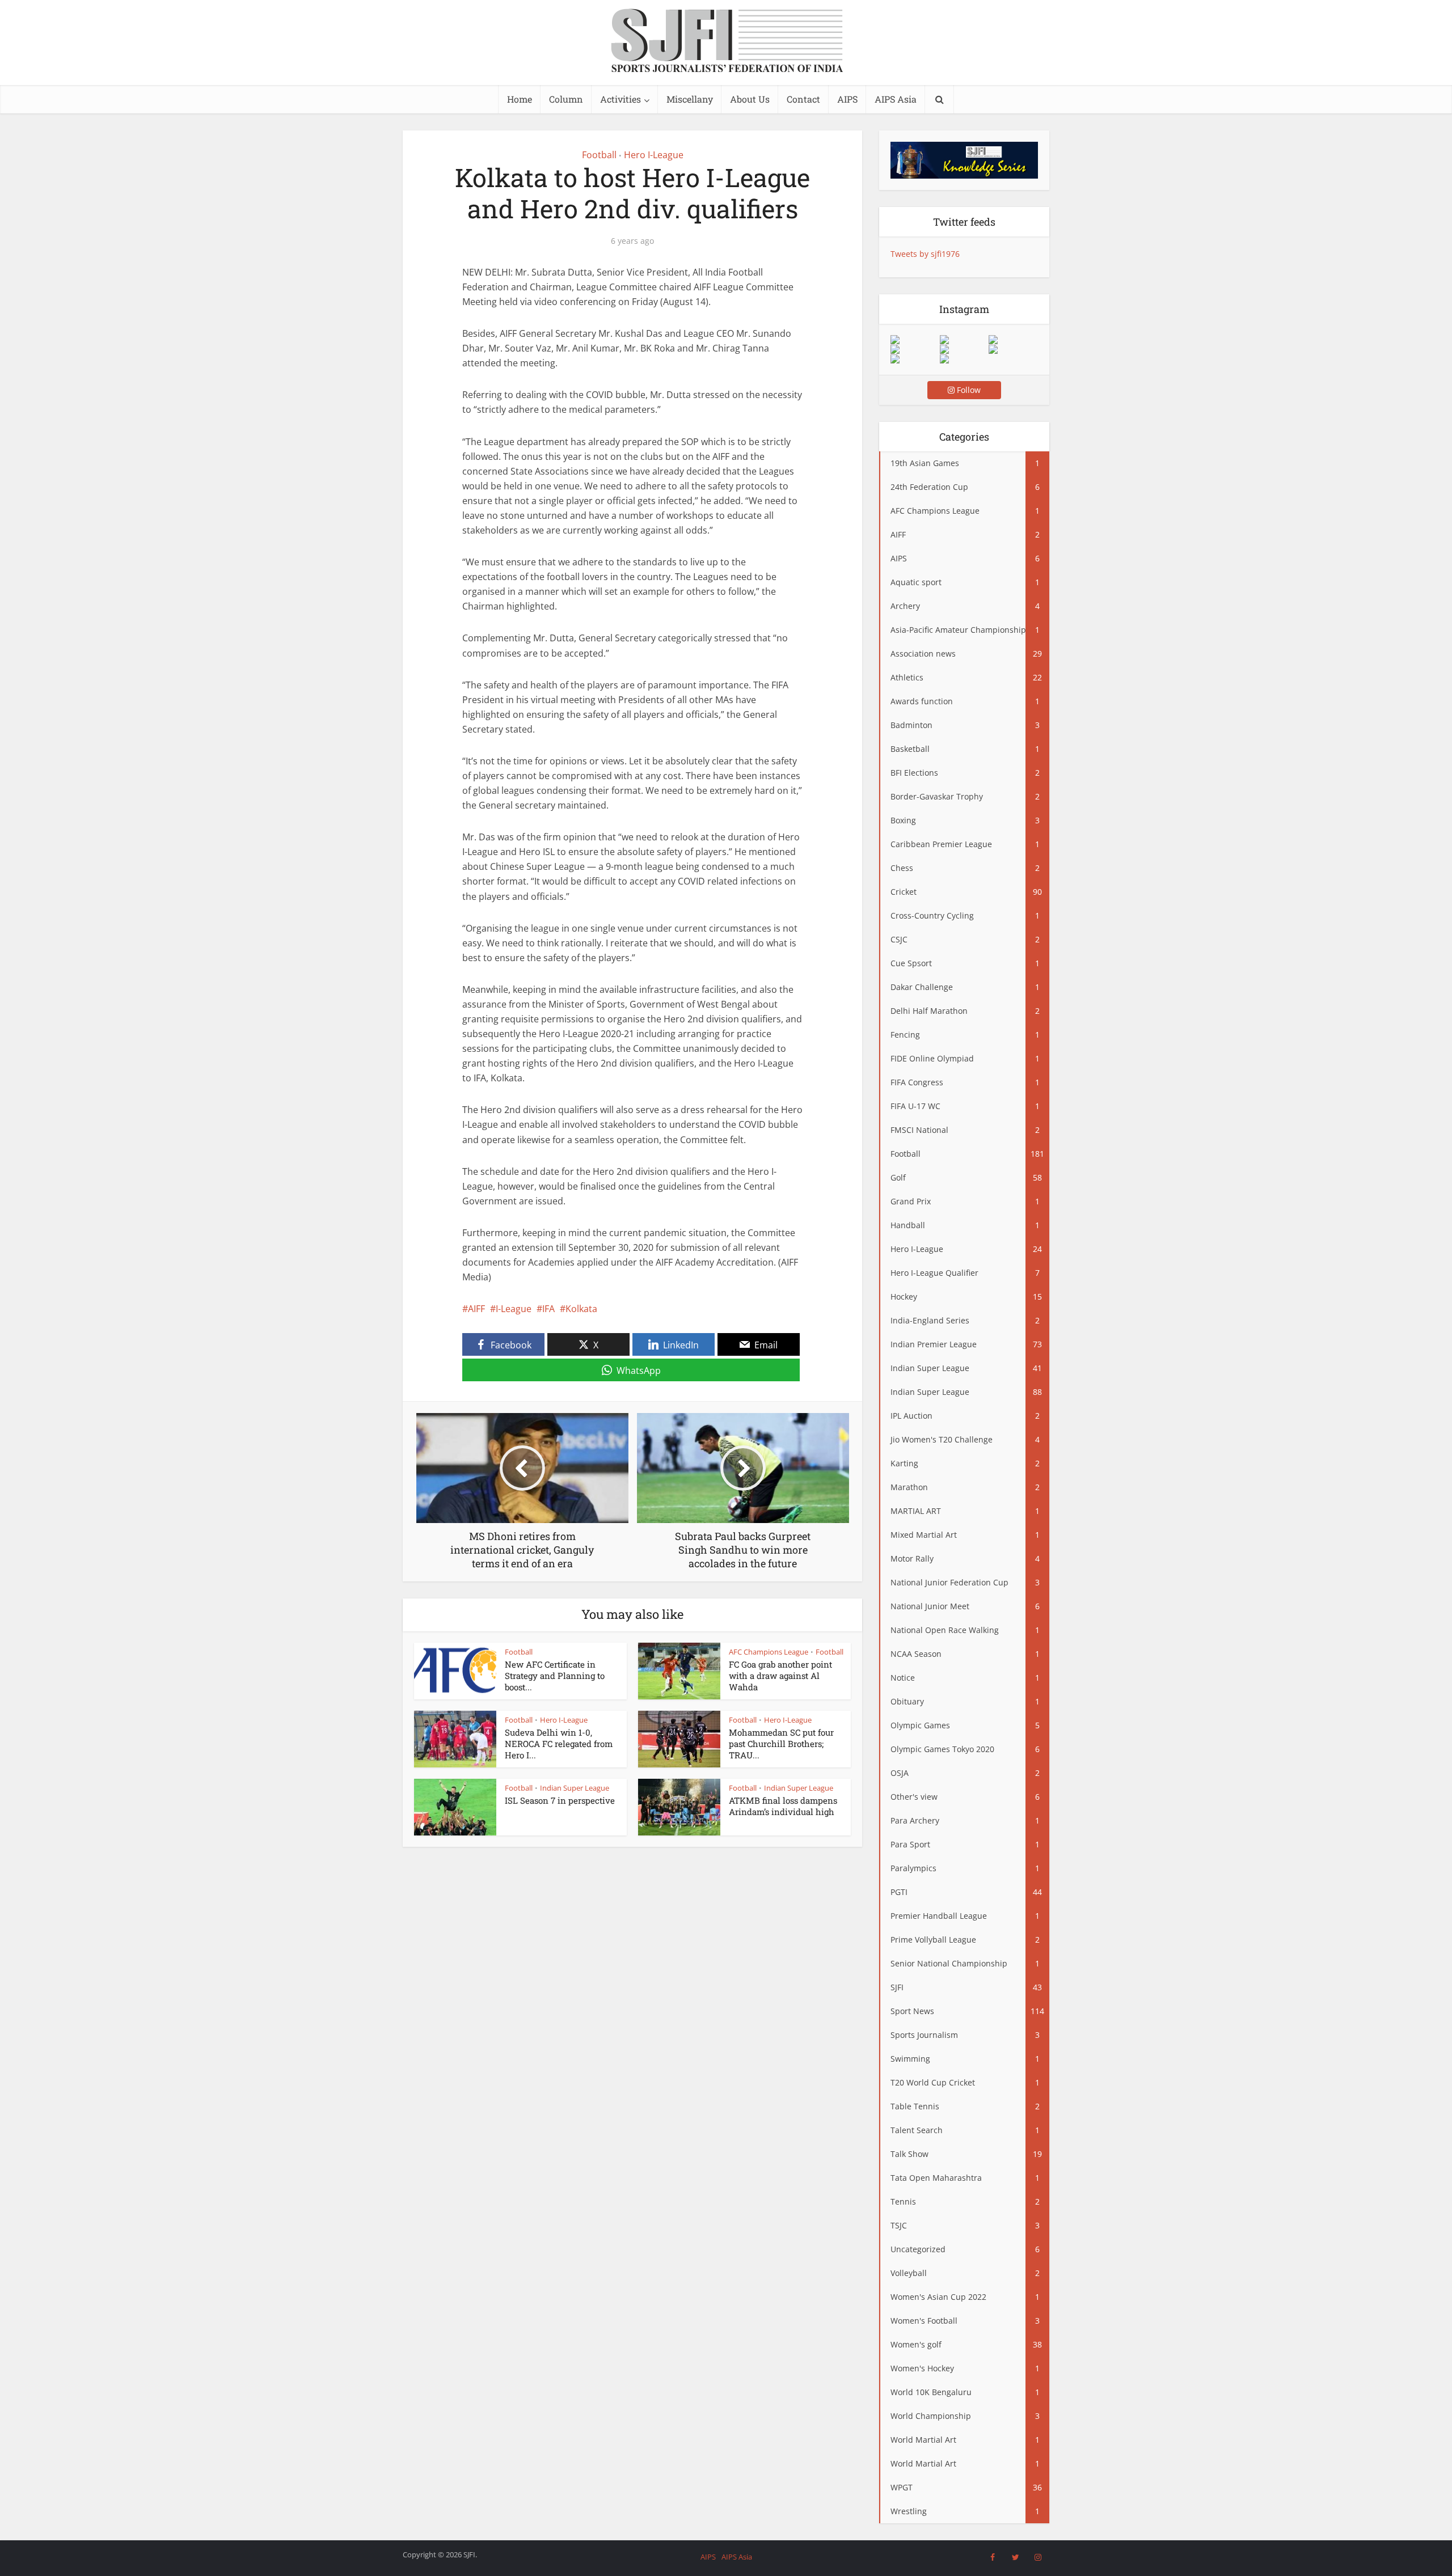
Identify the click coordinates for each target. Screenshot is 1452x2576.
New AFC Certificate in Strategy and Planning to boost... (555, 1676)
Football (599, 155)
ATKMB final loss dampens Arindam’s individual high (783, 1806)
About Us (750, 99)
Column (566, 99)
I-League (514, 1309)
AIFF (476, 1309)
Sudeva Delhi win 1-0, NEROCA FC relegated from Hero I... (559, 1744)
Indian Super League (575, 1788)
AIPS (847, 99)
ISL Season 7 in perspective (560, 1800)
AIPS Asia (896, 99)
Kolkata (581, 1309)
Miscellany (690, 99)
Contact (803, 99)
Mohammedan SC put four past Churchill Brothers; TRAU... (781, 1744)
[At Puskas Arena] (964, 340)
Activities (621, 99)
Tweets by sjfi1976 (925, 254)
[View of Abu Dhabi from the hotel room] (1013, 349)
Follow (968, 390)
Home (520, 99)
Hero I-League (654, 155)
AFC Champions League (769, 1652)
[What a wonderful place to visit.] (915, 340)
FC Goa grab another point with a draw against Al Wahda (780, 1676)
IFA (548, 1309)
